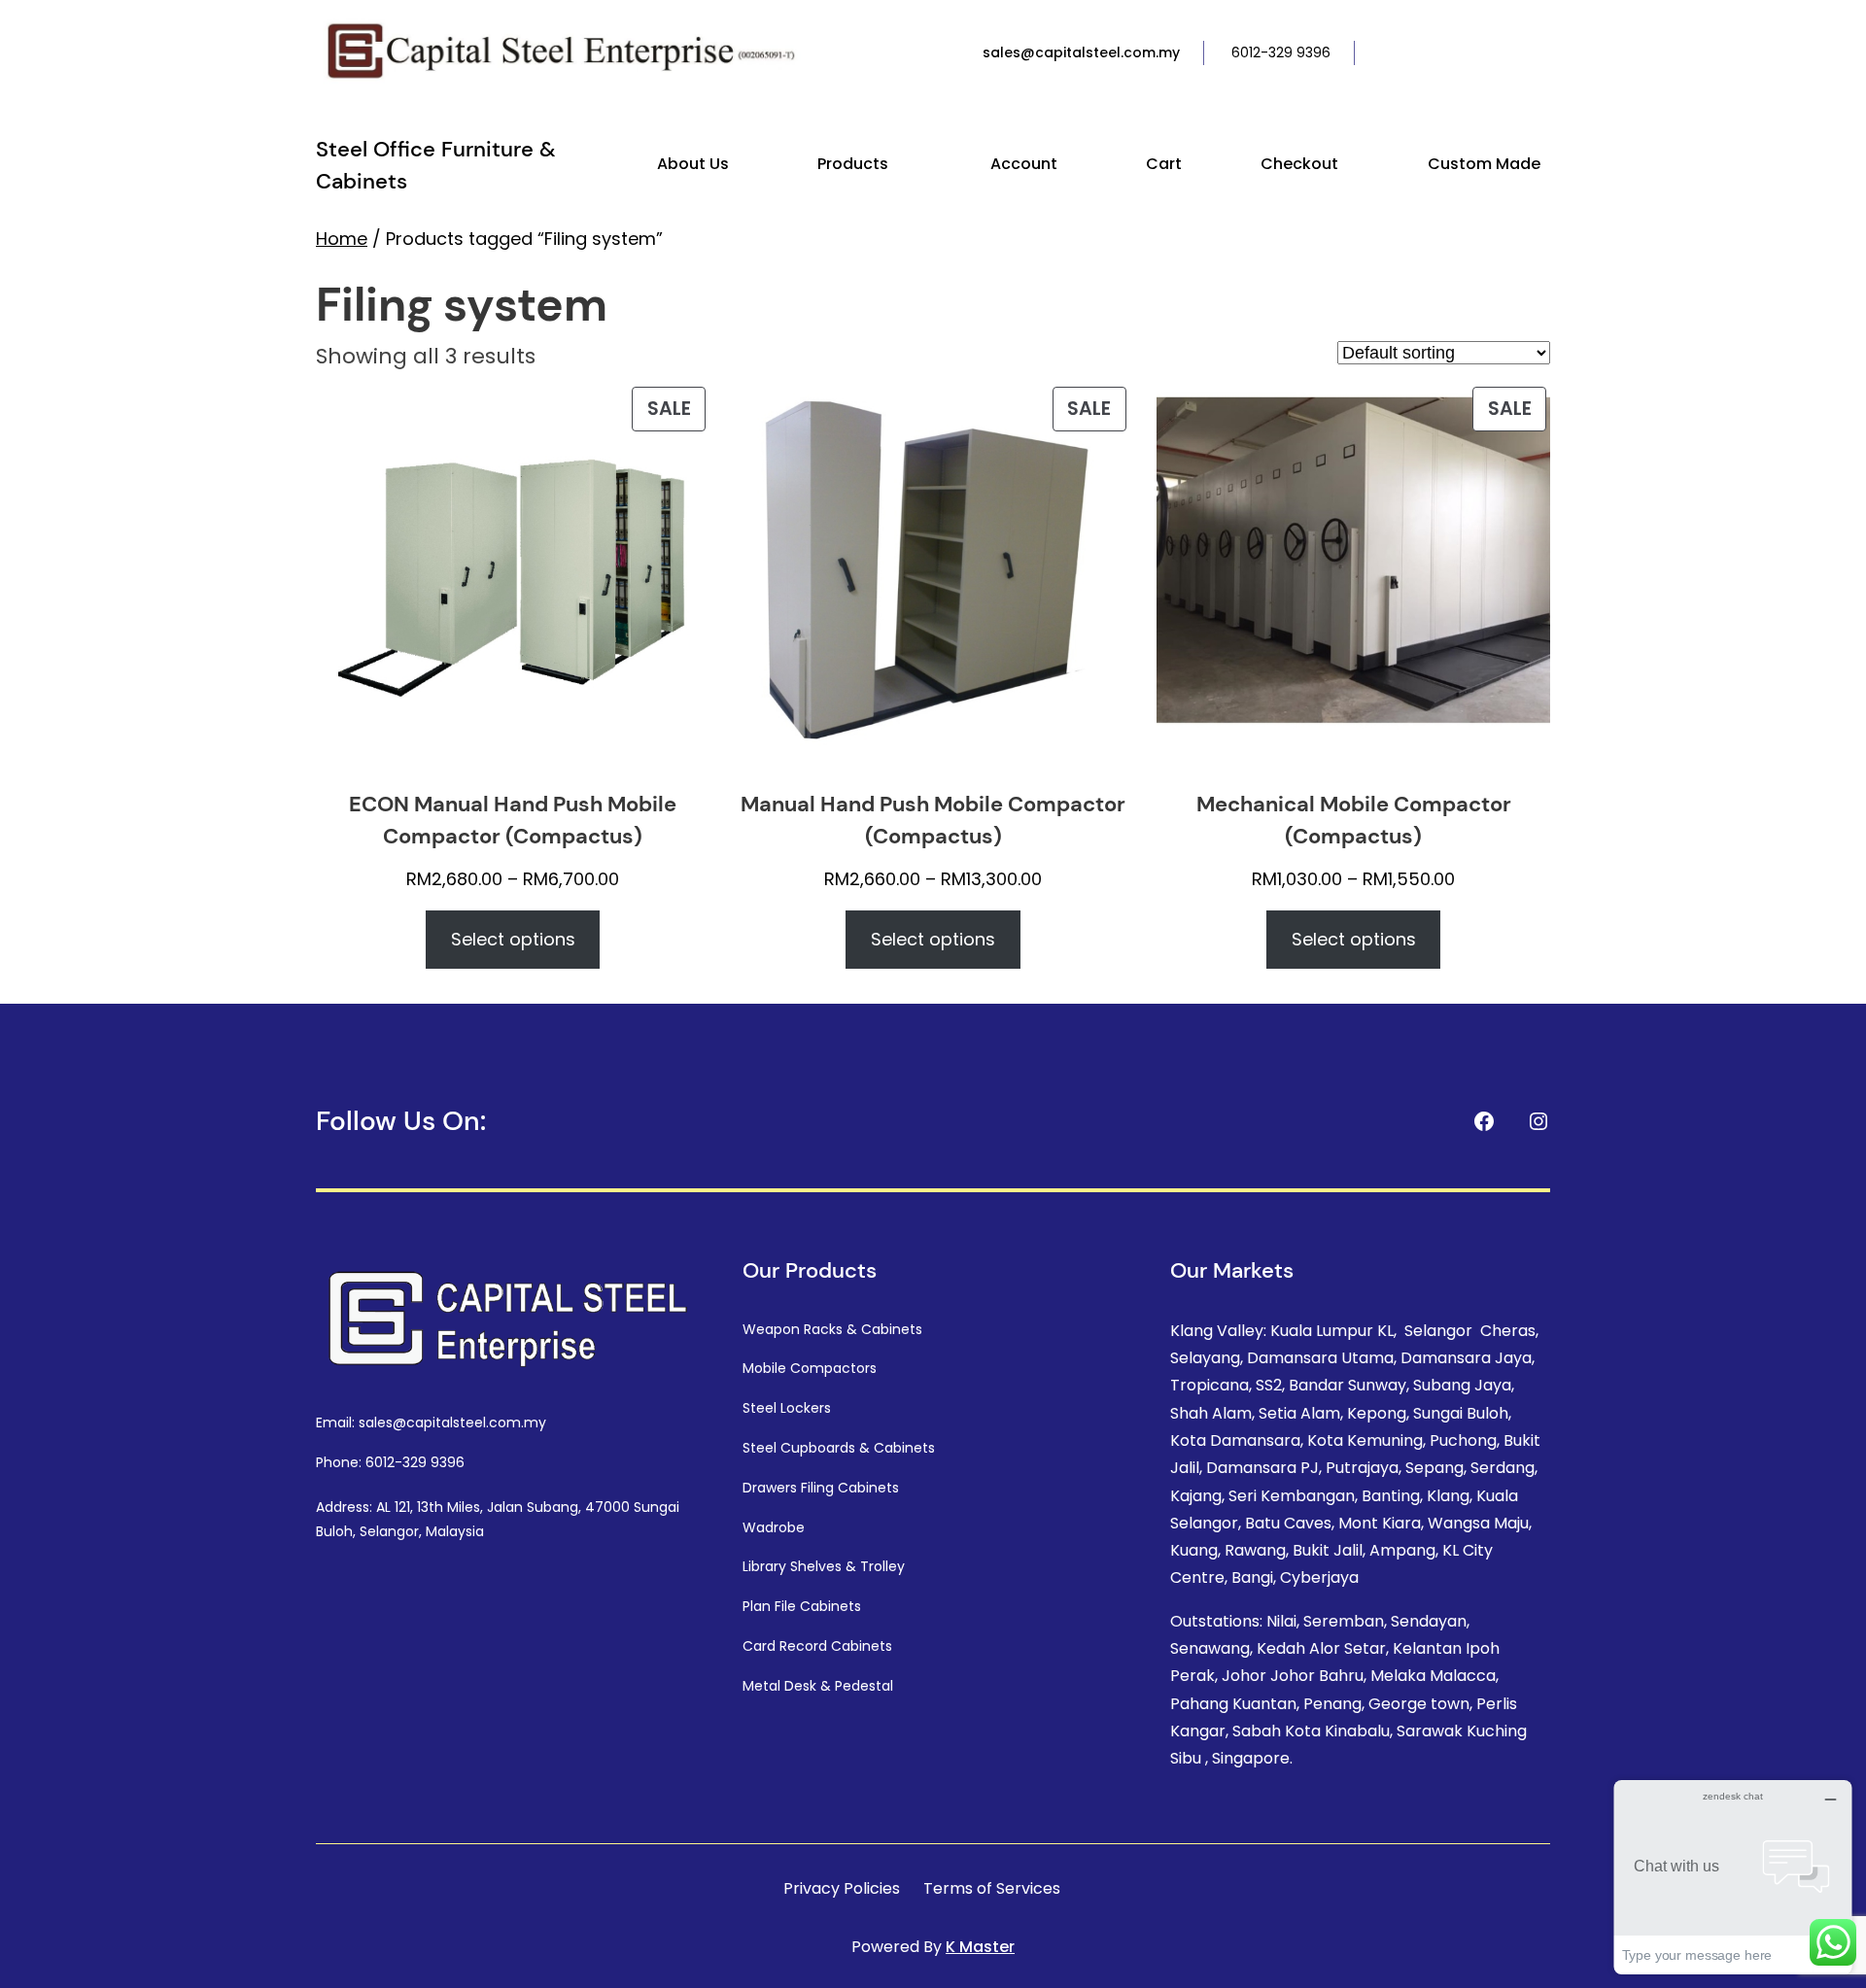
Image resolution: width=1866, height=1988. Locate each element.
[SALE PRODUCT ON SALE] (513, 579)
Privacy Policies (842, 1888)
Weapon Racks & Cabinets (832, 1329)
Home (342, 239)
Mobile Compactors (810, 1368)
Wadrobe (774, 1527)
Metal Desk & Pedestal (818, 1686)
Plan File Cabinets (802, 1606)
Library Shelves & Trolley (824, 1566)
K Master (980, 1947)
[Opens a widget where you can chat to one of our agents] (1733, 1877)
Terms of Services (992, 1888)
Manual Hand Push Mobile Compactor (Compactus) (933, 820)
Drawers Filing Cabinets (821, 1488)
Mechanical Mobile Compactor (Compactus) (1354, 820)
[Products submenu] (897, 165)
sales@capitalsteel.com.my (1081, 52)
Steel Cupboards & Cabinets (839, 1448)
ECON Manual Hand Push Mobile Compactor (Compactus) (513, 820)
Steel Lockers (787, 1408)
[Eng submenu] (1546, 53)
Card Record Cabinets (817, 1646)
